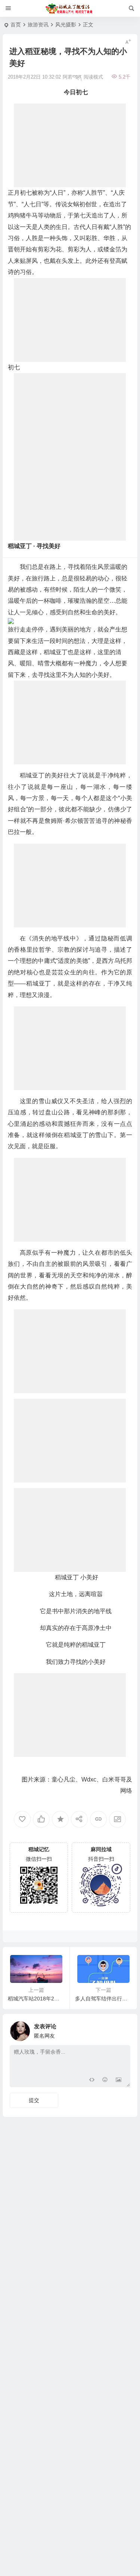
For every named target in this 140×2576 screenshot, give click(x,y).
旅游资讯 (38, 25)
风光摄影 (66, 25)
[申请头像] (123, 2029)
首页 (16, 25)
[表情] (105, 2081)
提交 (34, 2100)
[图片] (119, 2081)
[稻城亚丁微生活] (70, 9)
